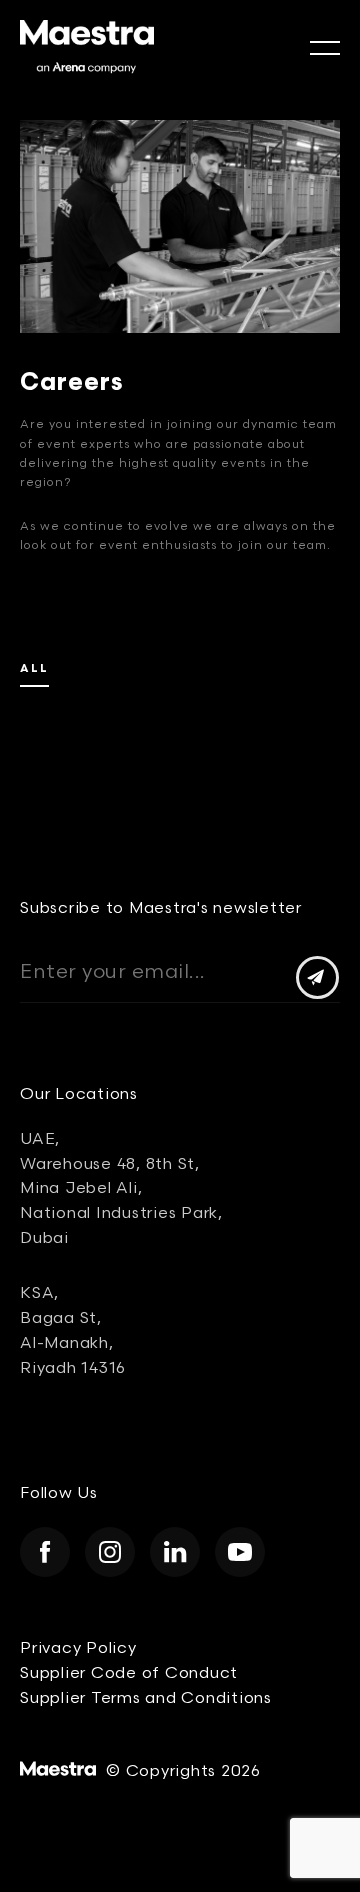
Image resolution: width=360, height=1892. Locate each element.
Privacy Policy (78, 1648)
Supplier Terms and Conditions (146, 1698)
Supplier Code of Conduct (129, 1673)
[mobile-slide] (325, 48)
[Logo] (87, 47)
